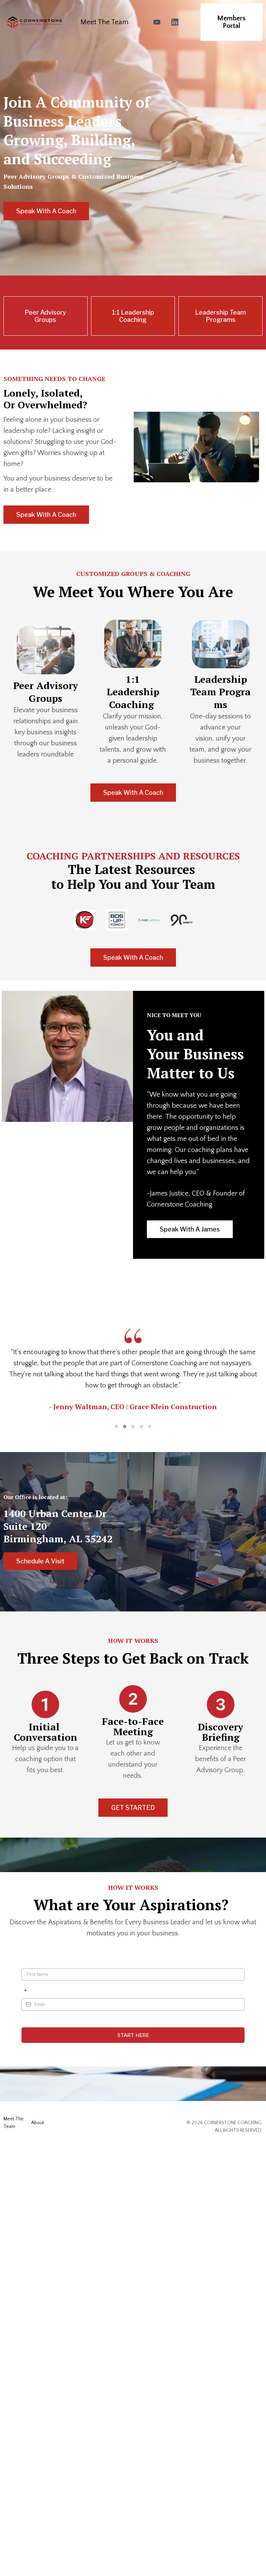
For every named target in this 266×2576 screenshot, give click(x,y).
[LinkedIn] (175, 22)
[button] (116, 1426)
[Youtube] (157, 22)
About (38, 2123)
